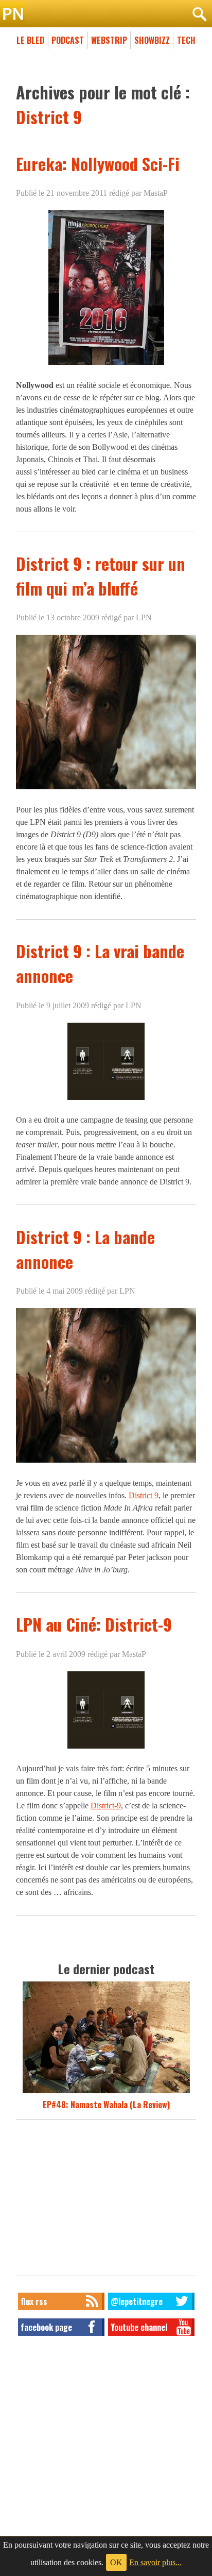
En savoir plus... (155, 2562)
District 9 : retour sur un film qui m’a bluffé (101, 576)
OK (116, 2562)
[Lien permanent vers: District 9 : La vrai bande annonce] (106, 1099)
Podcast (68, 40)
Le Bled (30, 40)
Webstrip (109, 40)
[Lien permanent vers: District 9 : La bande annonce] (106, 1462)
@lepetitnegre (137, 2301)
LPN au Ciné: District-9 (94, 1624)
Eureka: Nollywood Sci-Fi (98, 164)
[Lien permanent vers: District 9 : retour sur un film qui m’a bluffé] (106, 789)
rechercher (199, 14)
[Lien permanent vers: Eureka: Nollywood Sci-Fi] (106, 365)
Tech (186, 40)
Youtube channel (139, 2327)
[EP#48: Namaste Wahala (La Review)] (106, 2092)
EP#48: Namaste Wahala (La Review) (106, 2105)
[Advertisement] (106, 2200)
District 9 (144, 1495)
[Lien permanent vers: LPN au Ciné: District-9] (106, 1748)
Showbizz (152, 40)
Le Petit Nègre (106, 14)
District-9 (106, 1806)
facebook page (46, 2327)
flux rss (34, 2301)
